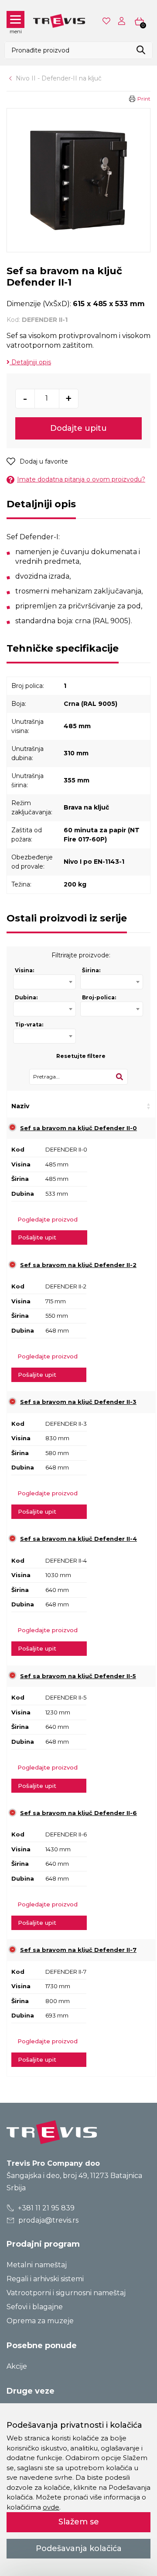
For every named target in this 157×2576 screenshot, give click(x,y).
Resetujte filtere (81, 1056)
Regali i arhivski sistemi (45, 2279)
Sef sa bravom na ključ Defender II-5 (78, 1676)
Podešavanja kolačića (79, 2548)
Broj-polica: (99, 997)
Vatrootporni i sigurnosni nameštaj (66, 2293)
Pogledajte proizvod (48, 1219)
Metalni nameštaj (37, 2265)
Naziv (20, 1106)
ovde (51, 2507)
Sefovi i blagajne (35, 2307)
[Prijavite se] (123, 21)
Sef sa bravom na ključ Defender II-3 (78, 1402)
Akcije (17, 2366)
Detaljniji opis (30, 362)
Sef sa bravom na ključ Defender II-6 (78, 1813)
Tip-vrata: (29, 1024)
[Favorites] (107, 21)
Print (144, 99)
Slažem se (79, 2522)
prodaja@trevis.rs (48, 2220)
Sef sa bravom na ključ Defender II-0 (78, 1128)
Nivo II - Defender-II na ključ (59, 78)
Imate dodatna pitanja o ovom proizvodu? (81, 479)
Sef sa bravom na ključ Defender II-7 (78, 1950)
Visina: (24, 970)
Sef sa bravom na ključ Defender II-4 (78, 1539)
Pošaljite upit (37, 1237)
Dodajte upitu (78, 428)
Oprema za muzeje (40, 2321)
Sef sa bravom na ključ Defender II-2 (78, 1265)
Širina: (91, 970)
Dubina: (26, 997)
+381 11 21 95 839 (45, 2208)
